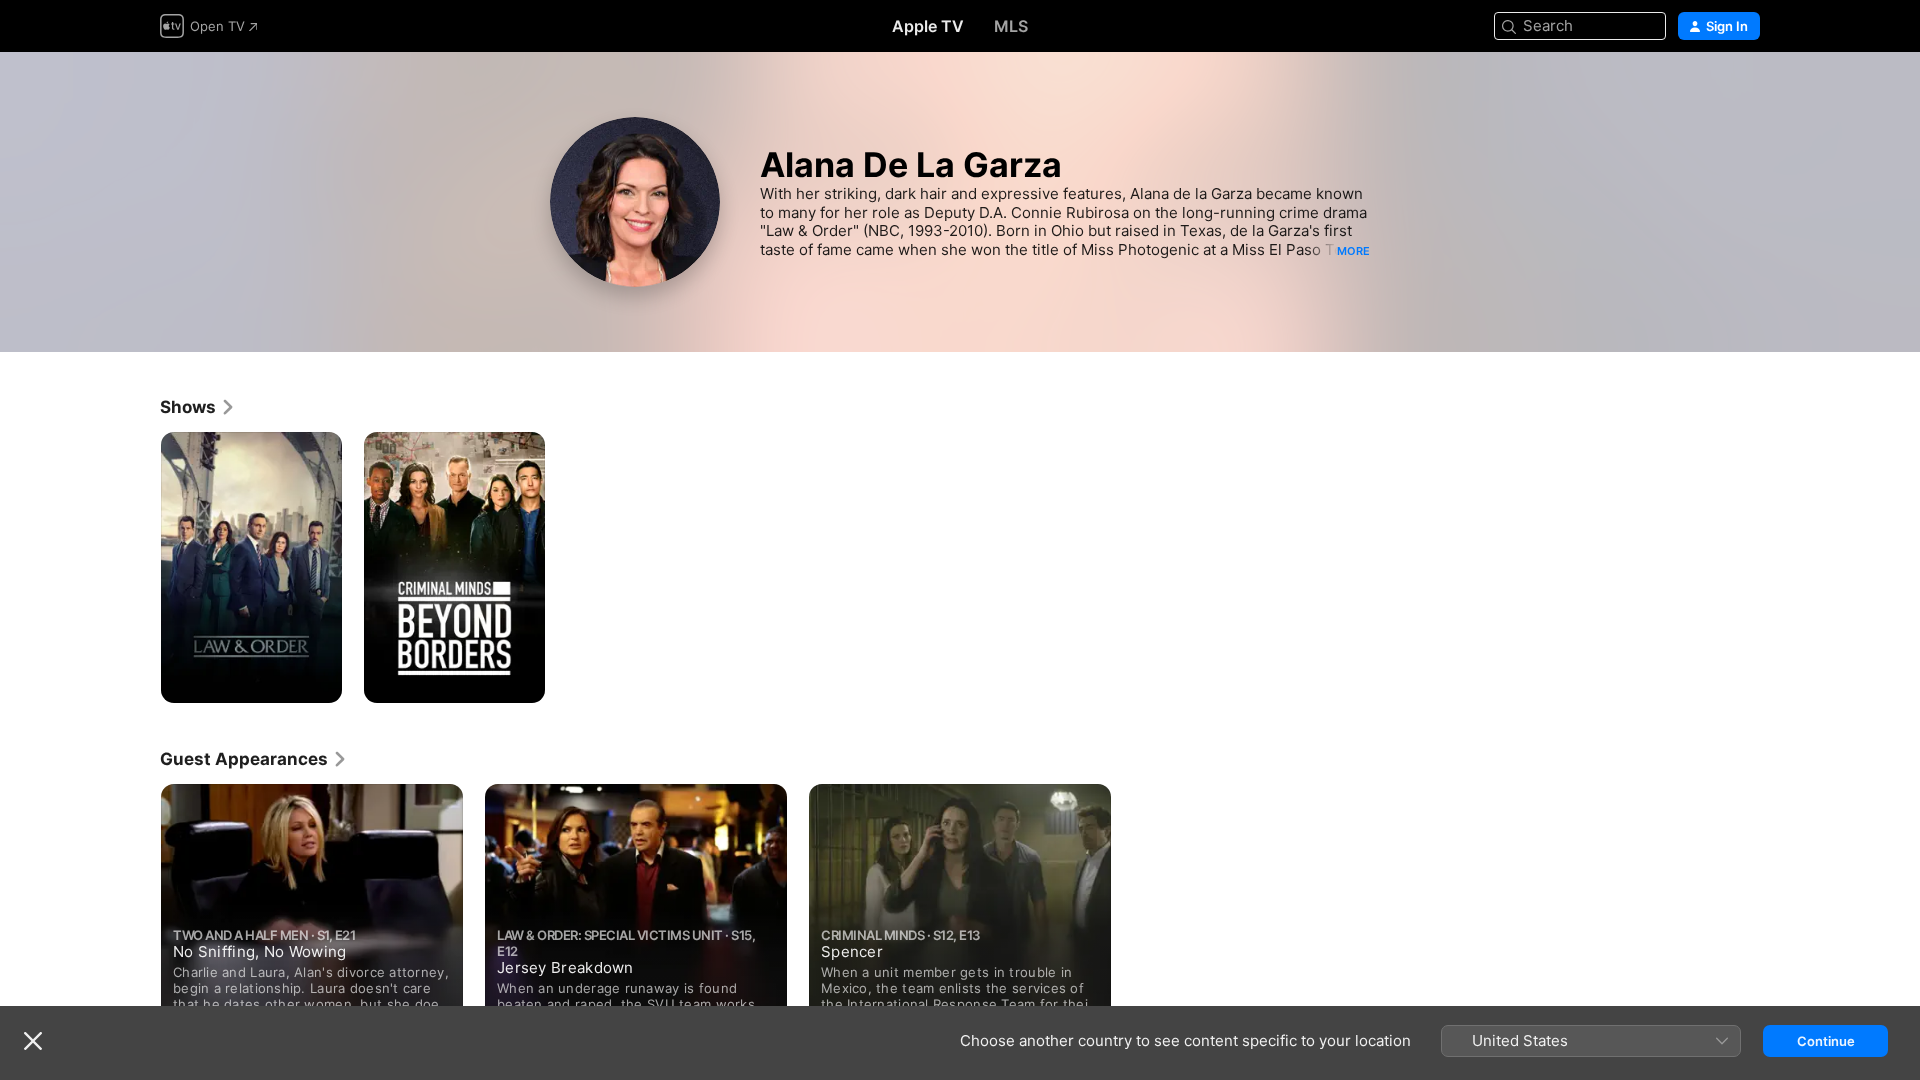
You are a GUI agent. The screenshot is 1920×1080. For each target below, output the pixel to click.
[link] (198, 407)
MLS (1011, 26)
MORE (1353, 251)
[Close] (33, 1041)
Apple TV (928, 26)
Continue (1826, 1041)
